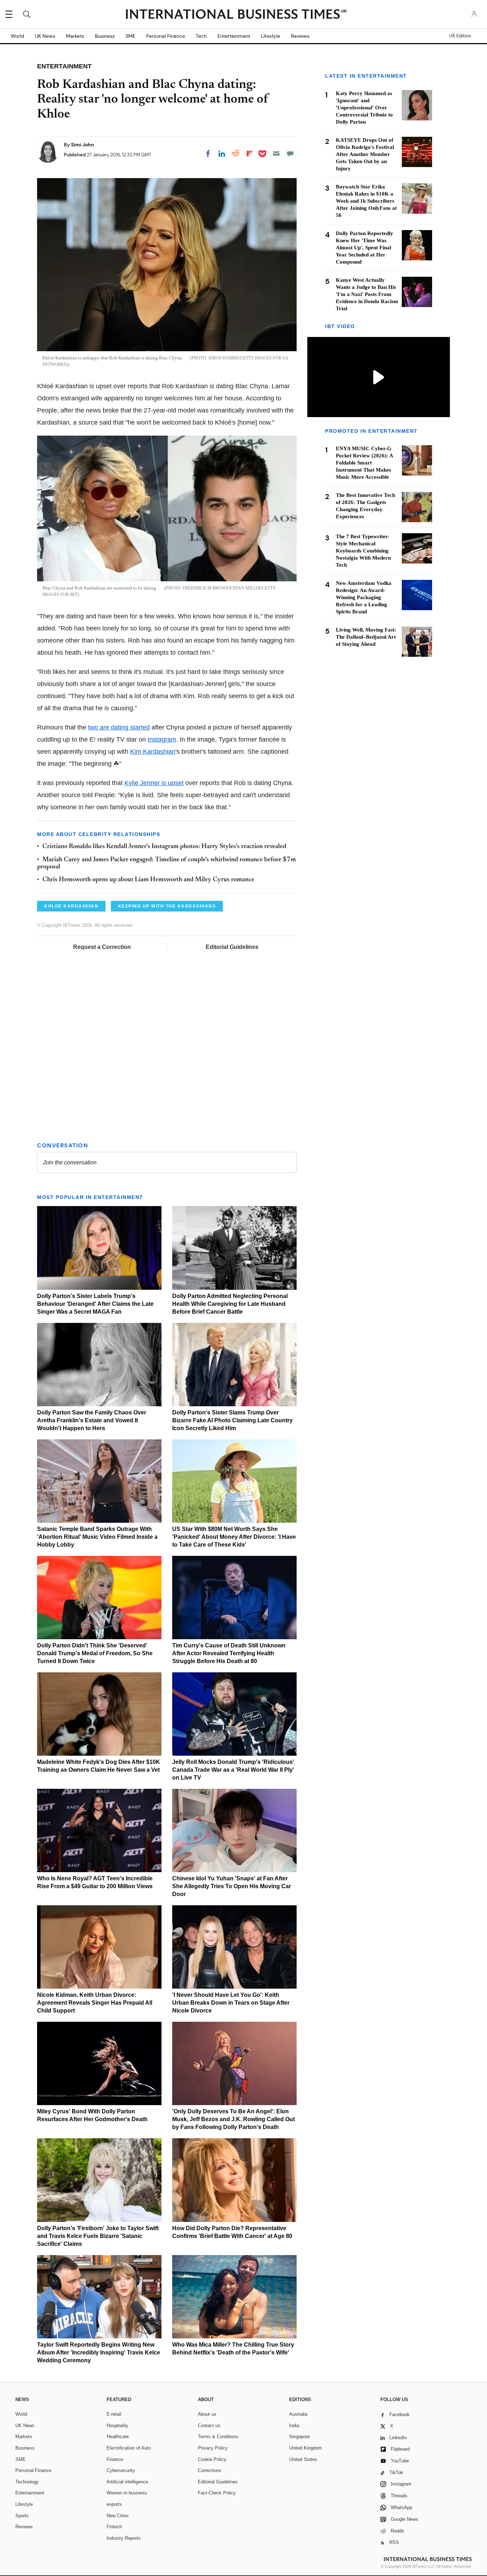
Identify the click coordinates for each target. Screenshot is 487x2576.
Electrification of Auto (129, 2448)
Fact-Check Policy (217, 2493)
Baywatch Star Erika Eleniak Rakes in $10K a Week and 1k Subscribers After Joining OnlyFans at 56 (366, 201)
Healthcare (118, 2437)
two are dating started (119, 727)
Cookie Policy (212, 2459)
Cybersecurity (121, 2470)
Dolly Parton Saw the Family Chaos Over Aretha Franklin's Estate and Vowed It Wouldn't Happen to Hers (92, 1420)
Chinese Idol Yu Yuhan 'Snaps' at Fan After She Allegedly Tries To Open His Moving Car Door (232, 1886)
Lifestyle (271, 36)
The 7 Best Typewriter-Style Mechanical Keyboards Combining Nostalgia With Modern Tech (363, 551)
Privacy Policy (213, 2448)
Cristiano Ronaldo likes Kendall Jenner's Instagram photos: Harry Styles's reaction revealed (164, 847)
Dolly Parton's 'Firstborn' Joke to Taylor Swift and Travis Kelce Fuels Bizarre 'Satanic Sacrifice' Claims (98, 2236)
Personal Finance (166, 36)
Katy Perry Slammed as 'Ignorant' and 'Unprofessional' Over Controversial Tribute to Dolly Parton (364, 108)
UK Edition (460, 36)
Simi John (83, 145)
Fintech (114, 2527)
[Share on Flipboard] (250, 154)
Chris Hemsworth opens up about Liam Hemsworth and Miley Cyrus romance (148, 880)
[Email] (276, 154)
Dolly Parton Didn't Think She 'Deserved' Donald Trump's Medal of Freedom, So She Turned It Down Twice (95, 1653)
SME (130, 36)
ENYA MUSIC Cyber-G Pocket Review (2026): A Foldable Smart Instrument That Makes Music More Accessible (364, 463)
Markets (75, 36)
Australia (298, 2414)
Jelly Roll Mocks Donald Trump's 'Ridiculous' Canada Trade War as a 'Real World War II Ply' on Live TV (233, 1770)
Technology (27, 2482)
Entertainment (234, 36)
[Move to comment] (290, 154)
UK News (45, 36)
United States (303, 2459)
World (17, 36)
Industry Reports (124, 2538)
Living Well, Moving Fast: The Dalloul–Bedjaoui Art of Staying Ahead (366, 637)
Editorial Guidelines (232, 947)
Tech (201, 36)
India (294, 2426)
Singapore (299, 2437)
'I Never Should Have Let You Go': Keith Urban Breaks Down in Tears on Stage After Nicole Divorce (231, 2003)
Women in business (127, 2493)
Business (105, 36)
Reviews (300, 36)
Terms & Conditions (218, 2437)
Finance (115, 2459)
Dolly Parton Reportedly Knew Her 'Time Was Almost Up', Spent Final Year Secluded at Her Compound (365, 248)
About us (207, 2414)
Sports (22, 2516)
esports (114, 2504)
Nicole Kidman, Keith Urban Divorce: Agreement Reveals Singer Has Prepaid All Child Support (95, 2003)
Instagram (162, 739)
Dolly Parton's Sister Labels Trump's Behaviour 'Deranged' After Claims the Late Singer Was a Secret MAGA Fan (95, 1304)
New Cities (118, 2516)
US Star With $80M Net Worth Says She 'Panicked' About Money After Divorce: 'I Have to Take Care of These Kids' (234, 1537)
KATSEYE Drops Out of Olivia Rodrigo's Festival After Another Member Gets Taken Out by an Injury (365, 154)
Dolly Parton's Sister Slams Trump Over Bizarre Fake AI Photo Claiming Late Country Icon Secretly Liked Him (232, 1420)
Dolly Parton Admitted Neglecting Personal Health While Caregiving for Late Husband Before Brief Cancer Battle (230, 1304)
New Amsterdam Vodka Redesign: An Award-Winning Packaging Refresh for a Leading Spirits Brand (364, 597)
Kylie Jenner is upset (154, 783)
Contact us (209, 2426)
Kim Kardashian (153, 752)
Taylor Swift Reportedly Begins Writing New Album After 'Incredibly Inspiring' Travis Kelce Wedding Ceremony (99, 2352)
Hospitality (117, 2426)
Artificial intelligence (127, 2482)
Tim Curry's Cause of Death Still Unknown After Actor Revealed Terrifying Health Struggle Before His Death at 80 (229, 1653)
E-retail (114, 2414)
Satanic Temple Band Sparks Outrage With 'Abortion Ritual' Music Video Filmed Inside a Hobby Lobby (97, 1537)
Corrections (210, 2470)
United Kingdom (306, 2448)
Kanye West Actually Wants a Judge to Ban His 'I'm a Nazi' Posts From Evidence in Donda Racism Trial (367, 294)
